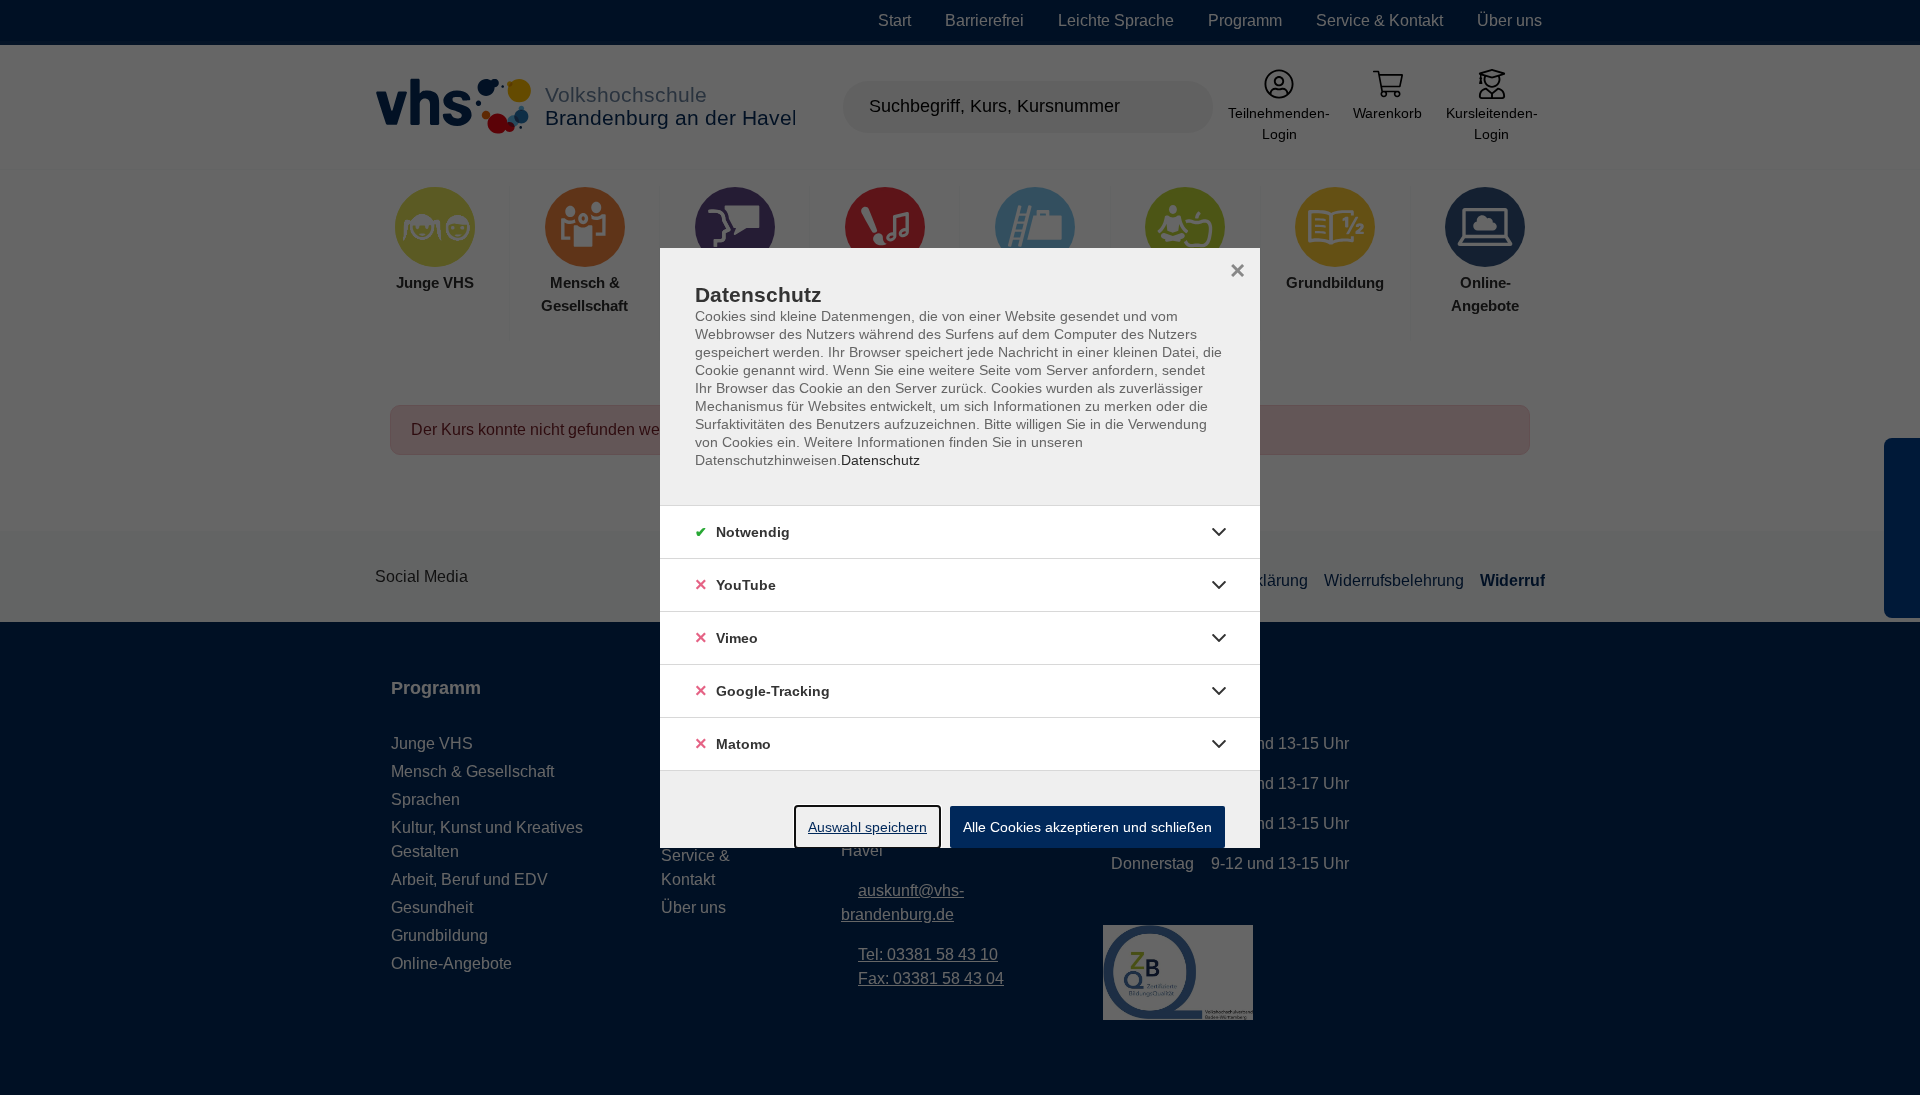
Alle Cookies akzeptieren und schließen (1087, 827)
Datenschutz (880, 460)
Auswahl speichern (867, 827)
